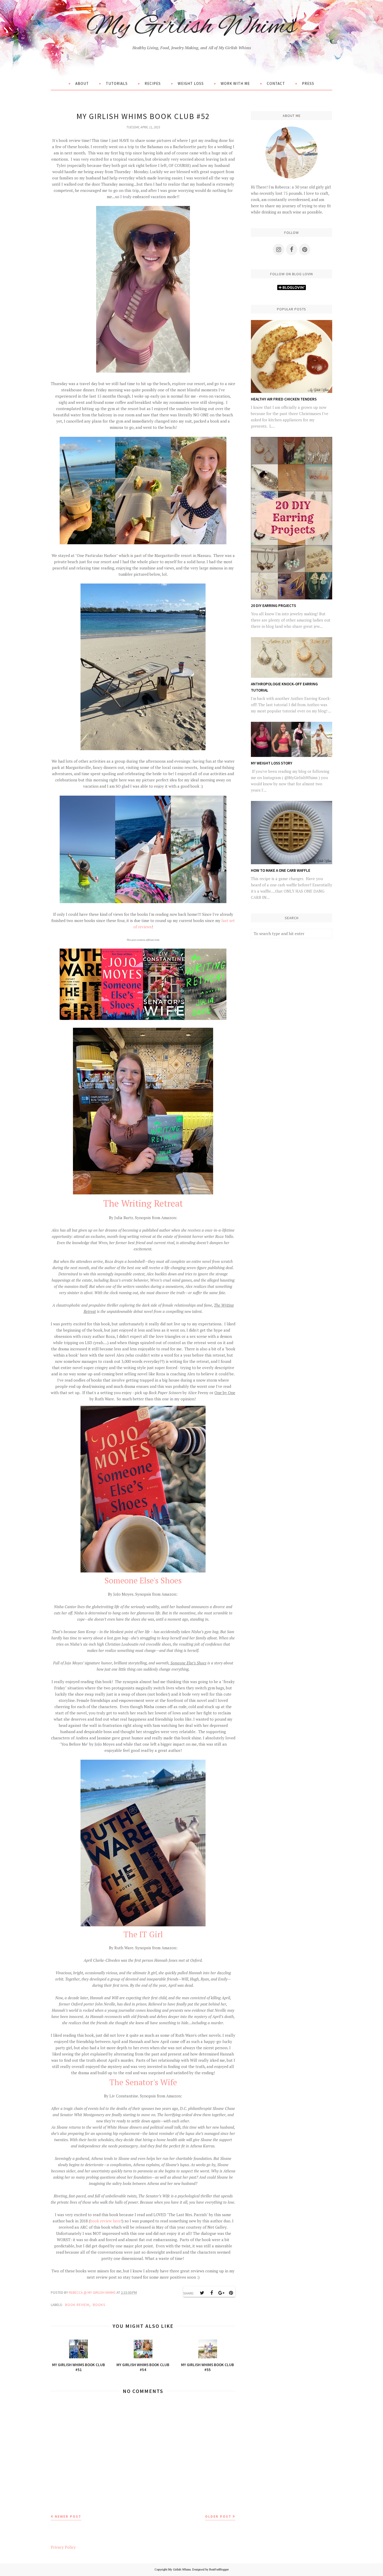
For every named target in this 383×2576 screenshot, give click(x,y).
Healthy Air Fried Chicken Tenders (284, 399)
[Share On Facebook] (212, 2293)
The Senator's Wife (143, 2082)
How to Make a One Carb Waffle (281, 870)
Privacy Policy (63, 2547)
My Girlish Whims (191, 27)
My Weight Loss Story (272, 763)
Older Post (218, 2516)
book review (77, 2305)
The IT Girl (143, 1934)
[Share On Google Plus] (221, 2293)
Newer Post (68, 2516)
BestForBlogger (219, 2569)
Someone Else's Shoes (143, 1580)
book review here (106, 2221)
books (99, 2305)
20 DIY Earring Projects (273, 606)
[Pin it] (231, 2293)
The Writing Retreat (143, 1203)
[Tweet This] (202, 2293)
